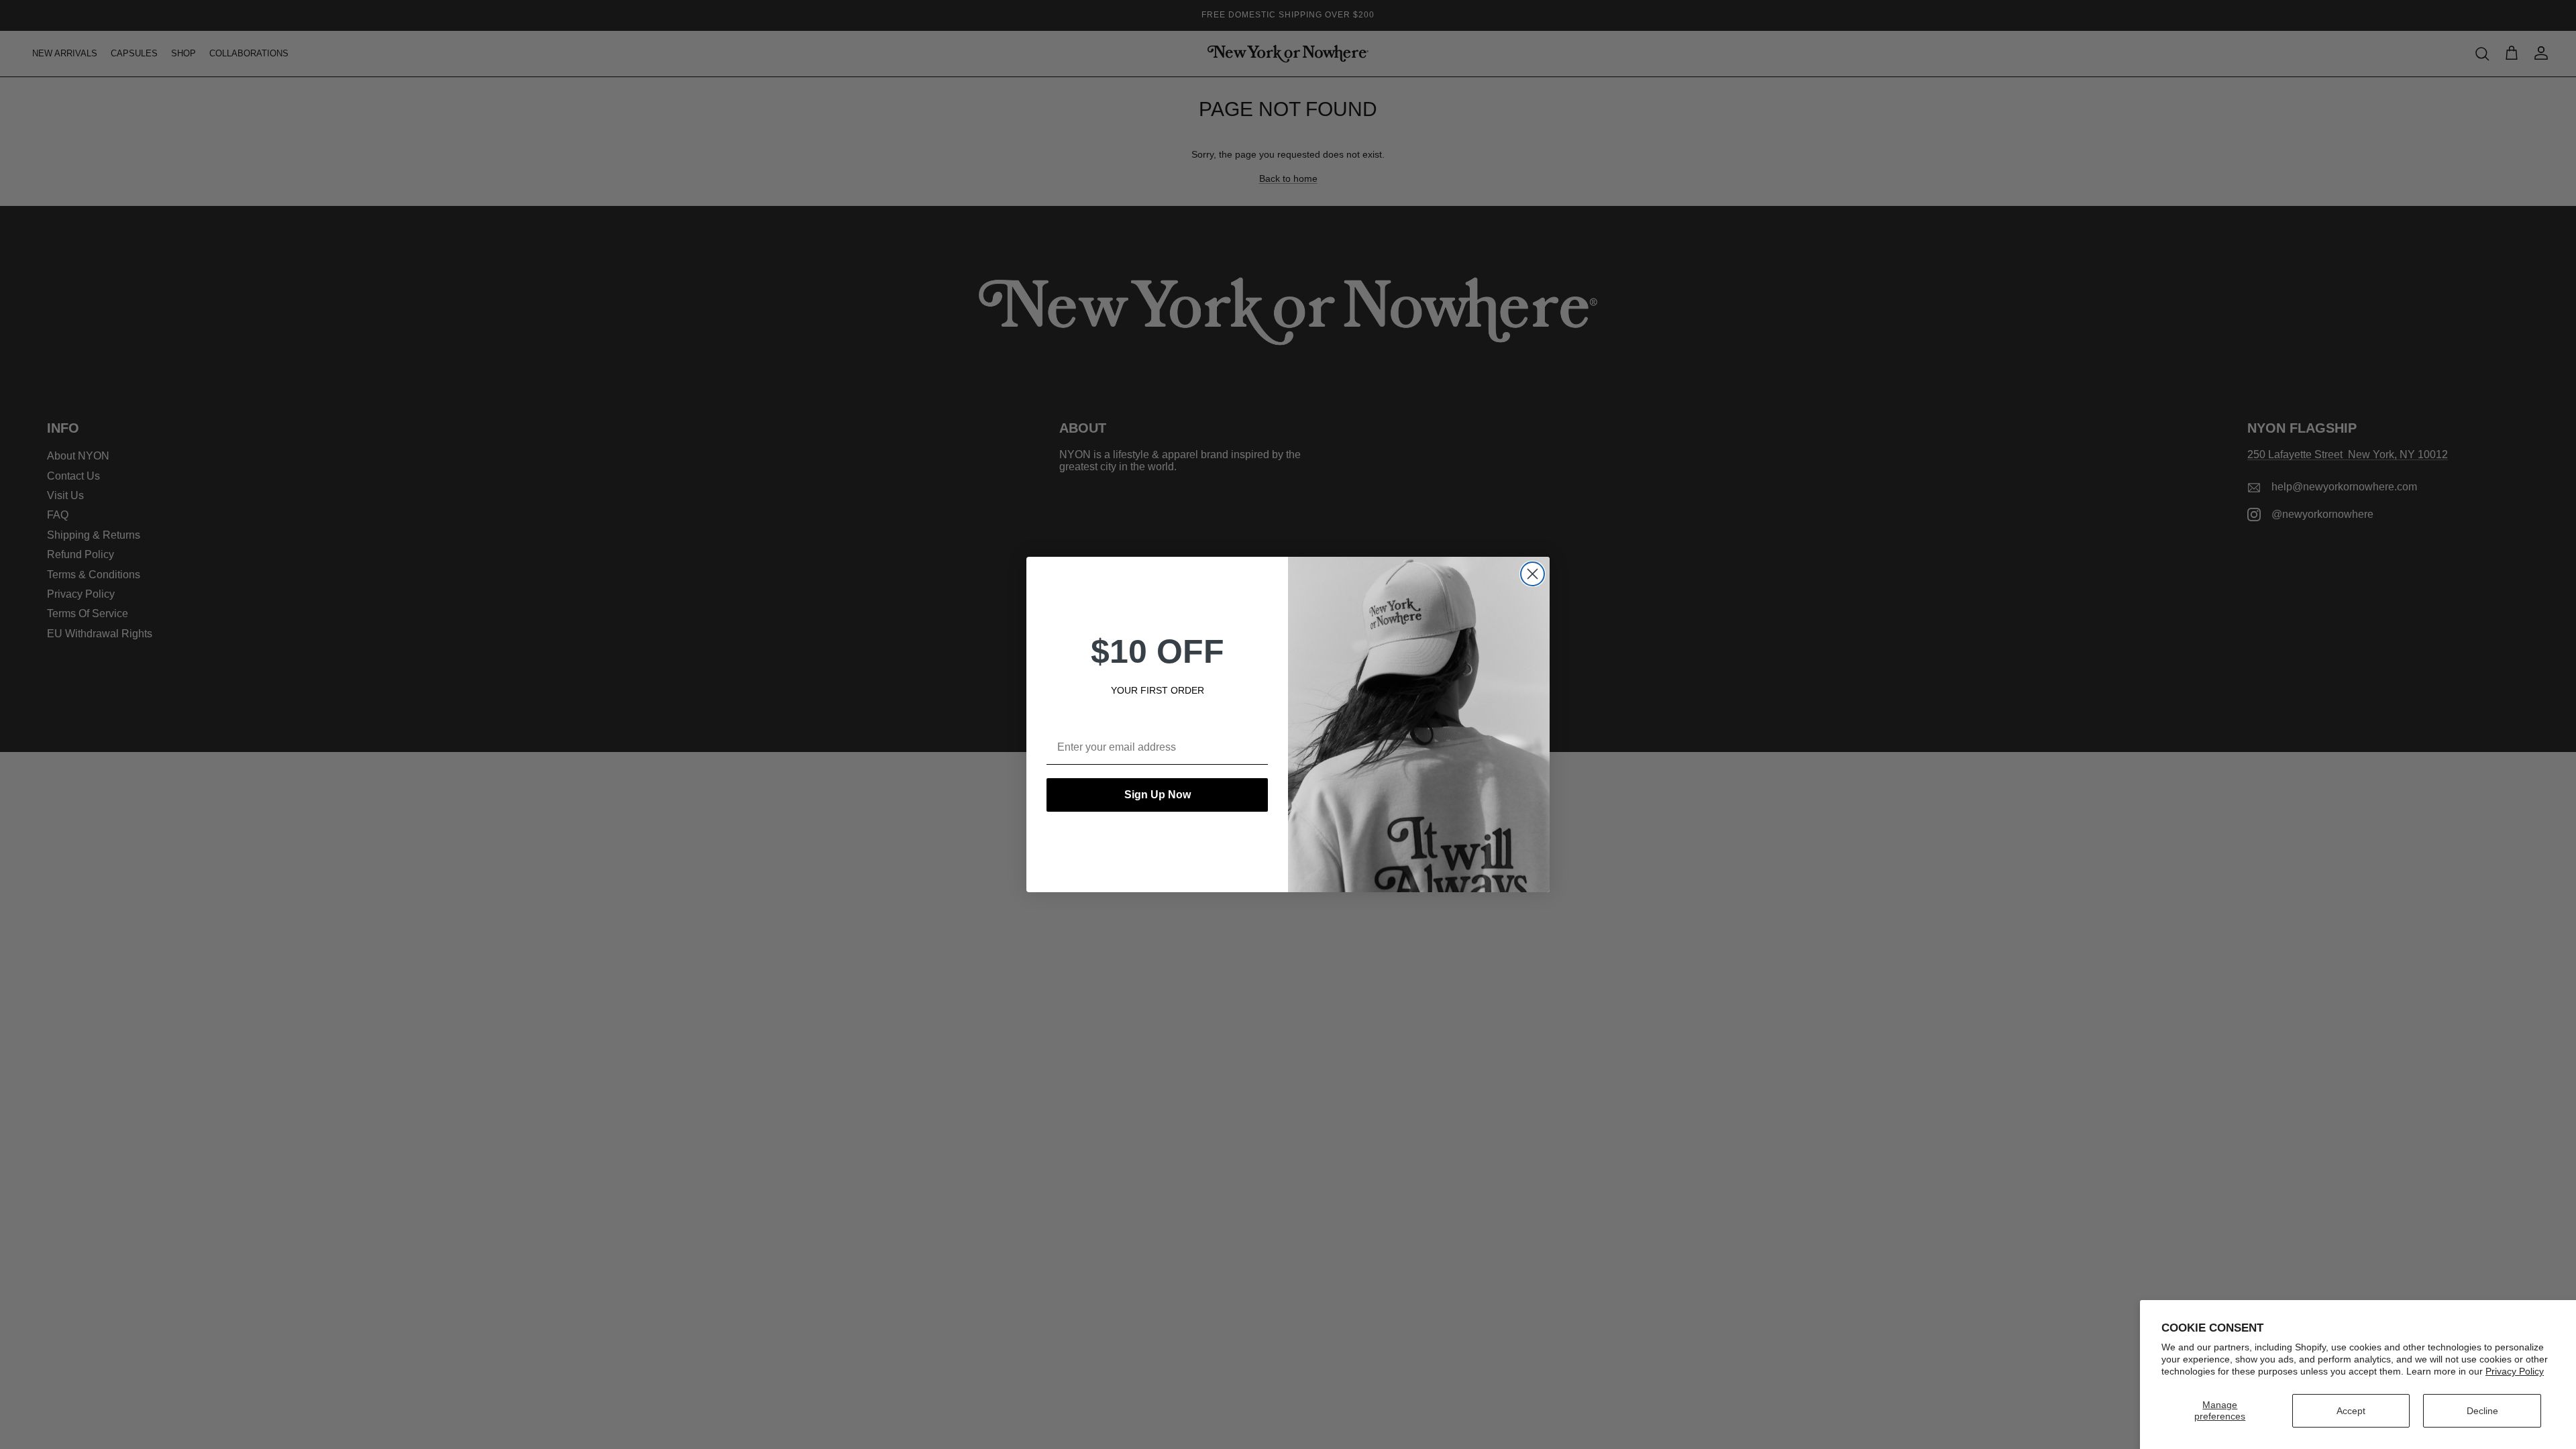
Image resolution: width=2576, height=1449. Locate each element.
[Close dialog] (1533, 574)
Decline (2482, 1411)
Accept (2351, 1411)
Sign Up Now (1158, 795)
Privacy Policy (2515, 1371)
